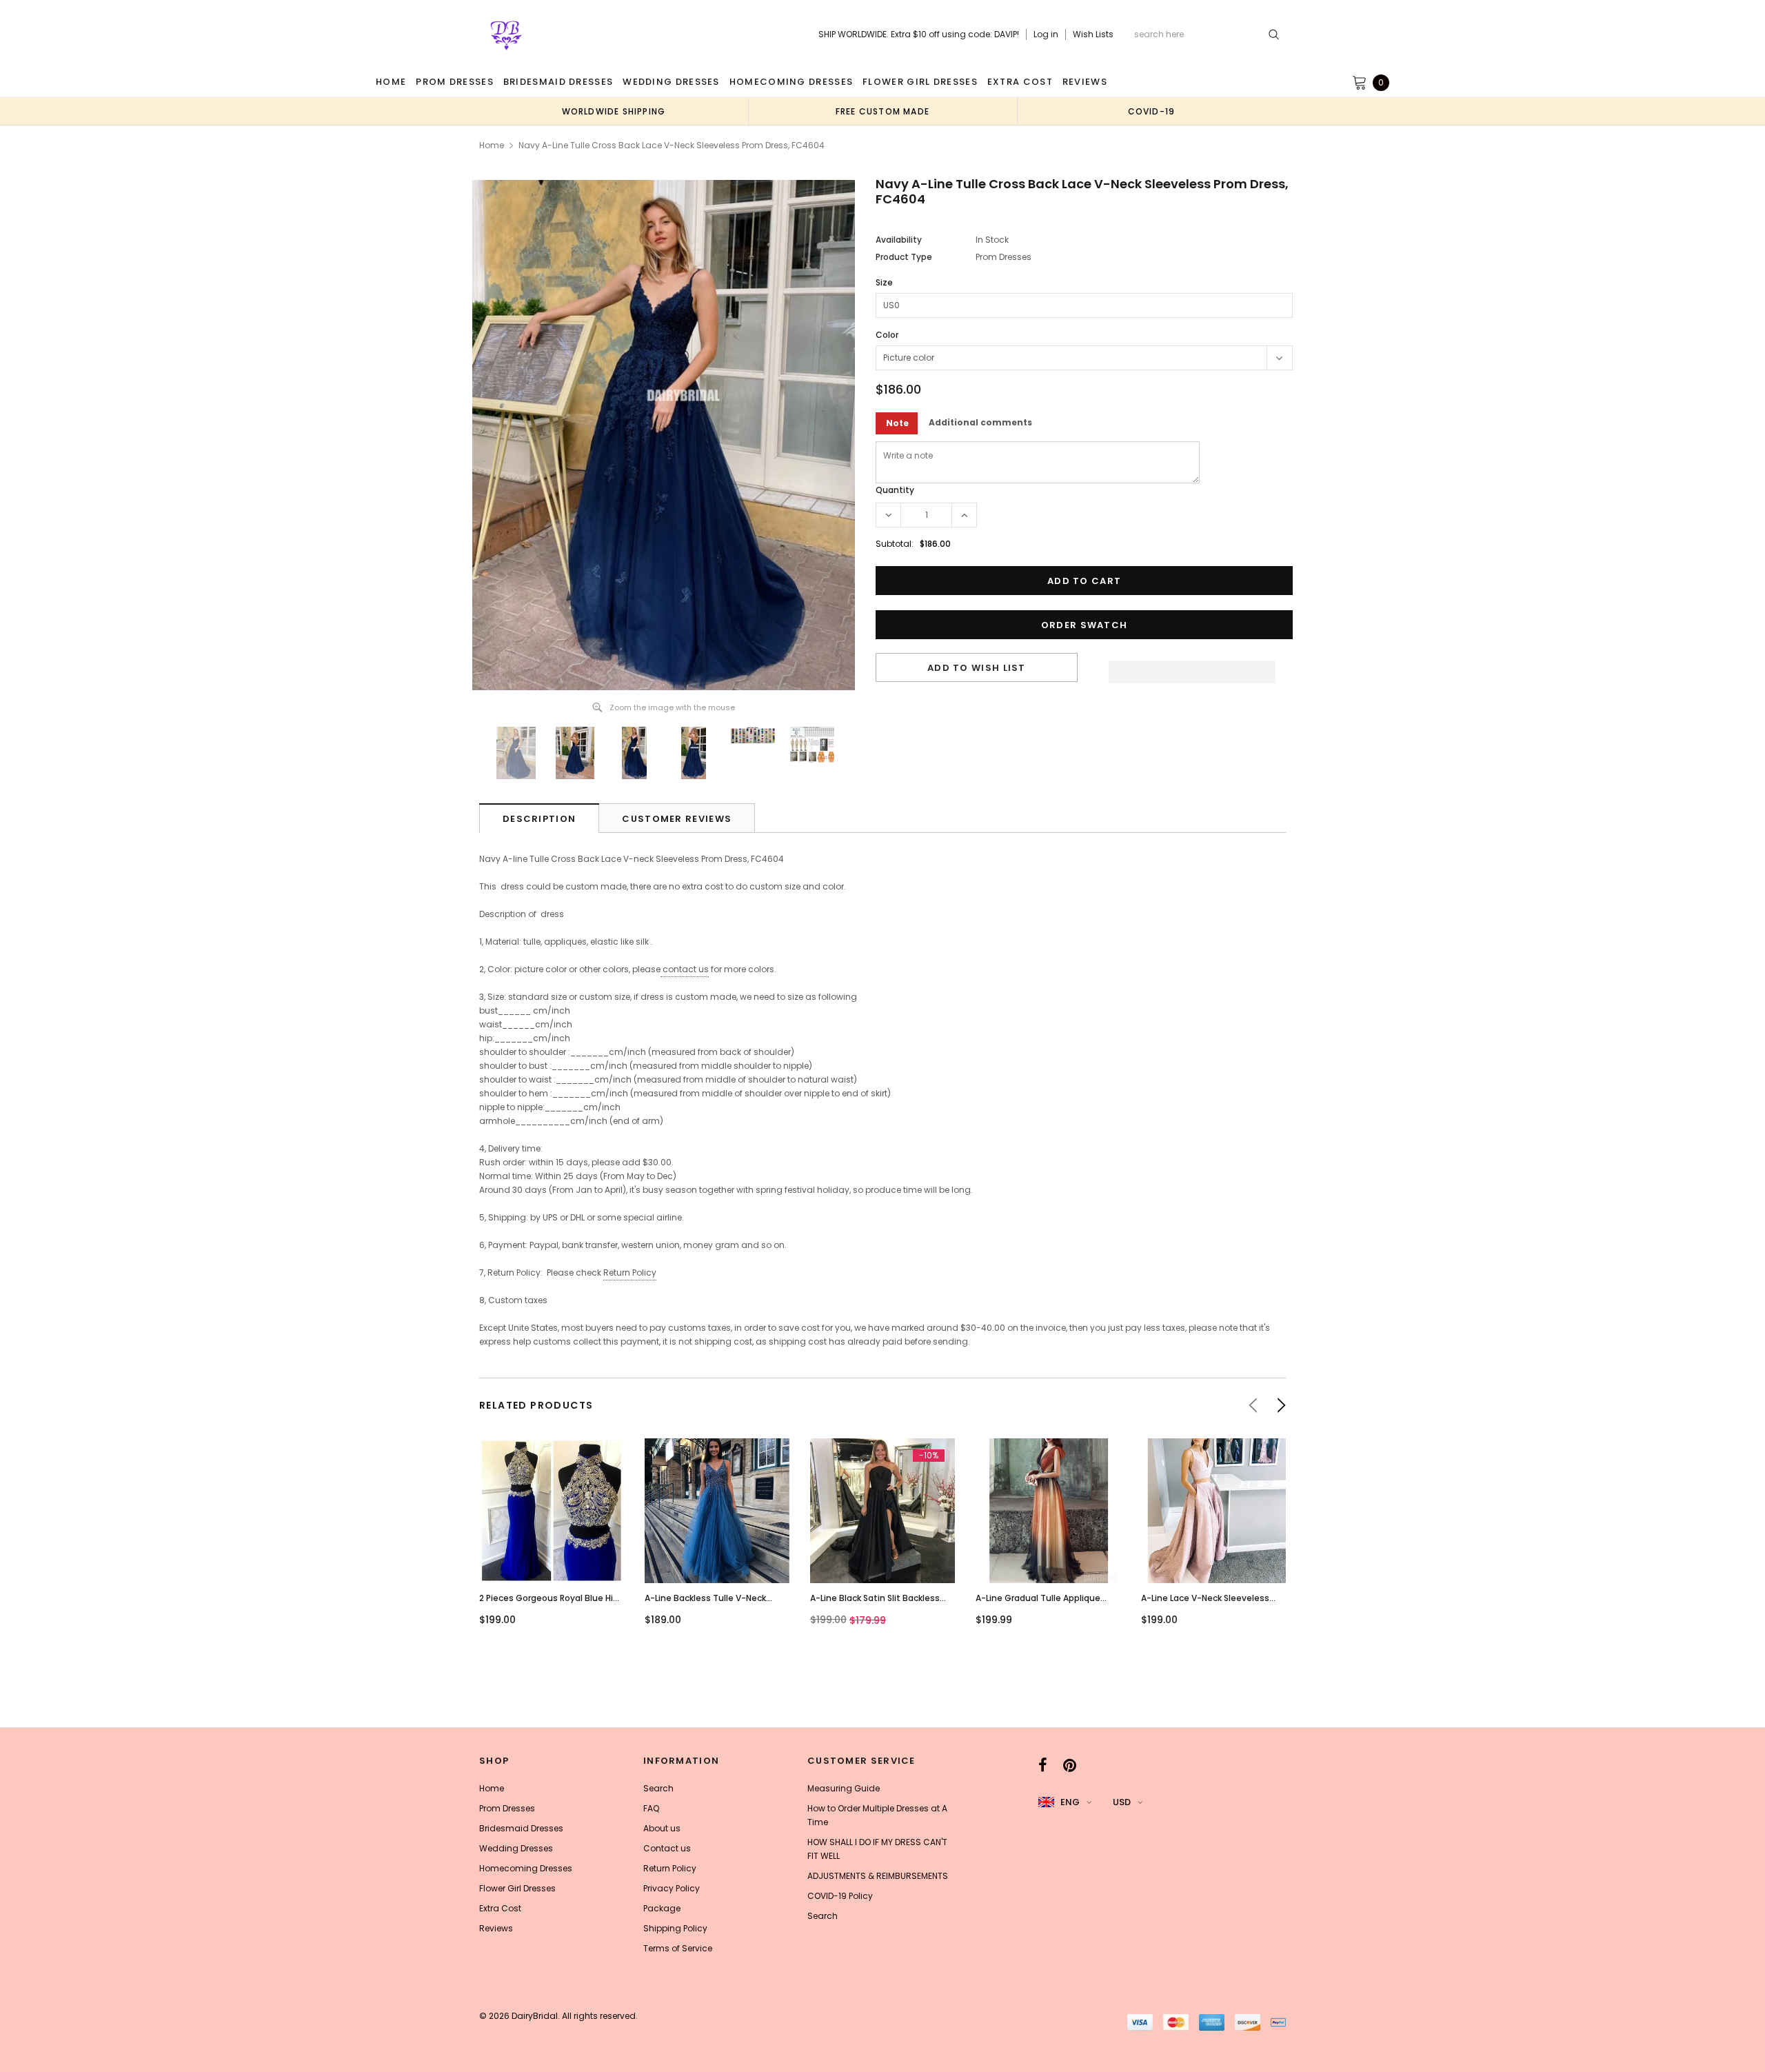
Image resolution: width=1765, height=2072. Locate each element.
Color (887, 335)
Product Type (904, 257)
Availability (899, 240)
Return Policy (630, 1273)
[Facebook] (1043, 1765)
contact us (686, 969)
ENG (1070, 1802)
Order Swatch (1085, 625)
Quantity (895, 490)
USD (1122, 1802)
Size (884, 282)
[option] (614, 111)
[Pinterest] (1070, 1765)
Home (492, 145)
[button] (1192, 668)
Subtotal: (895, 544)
